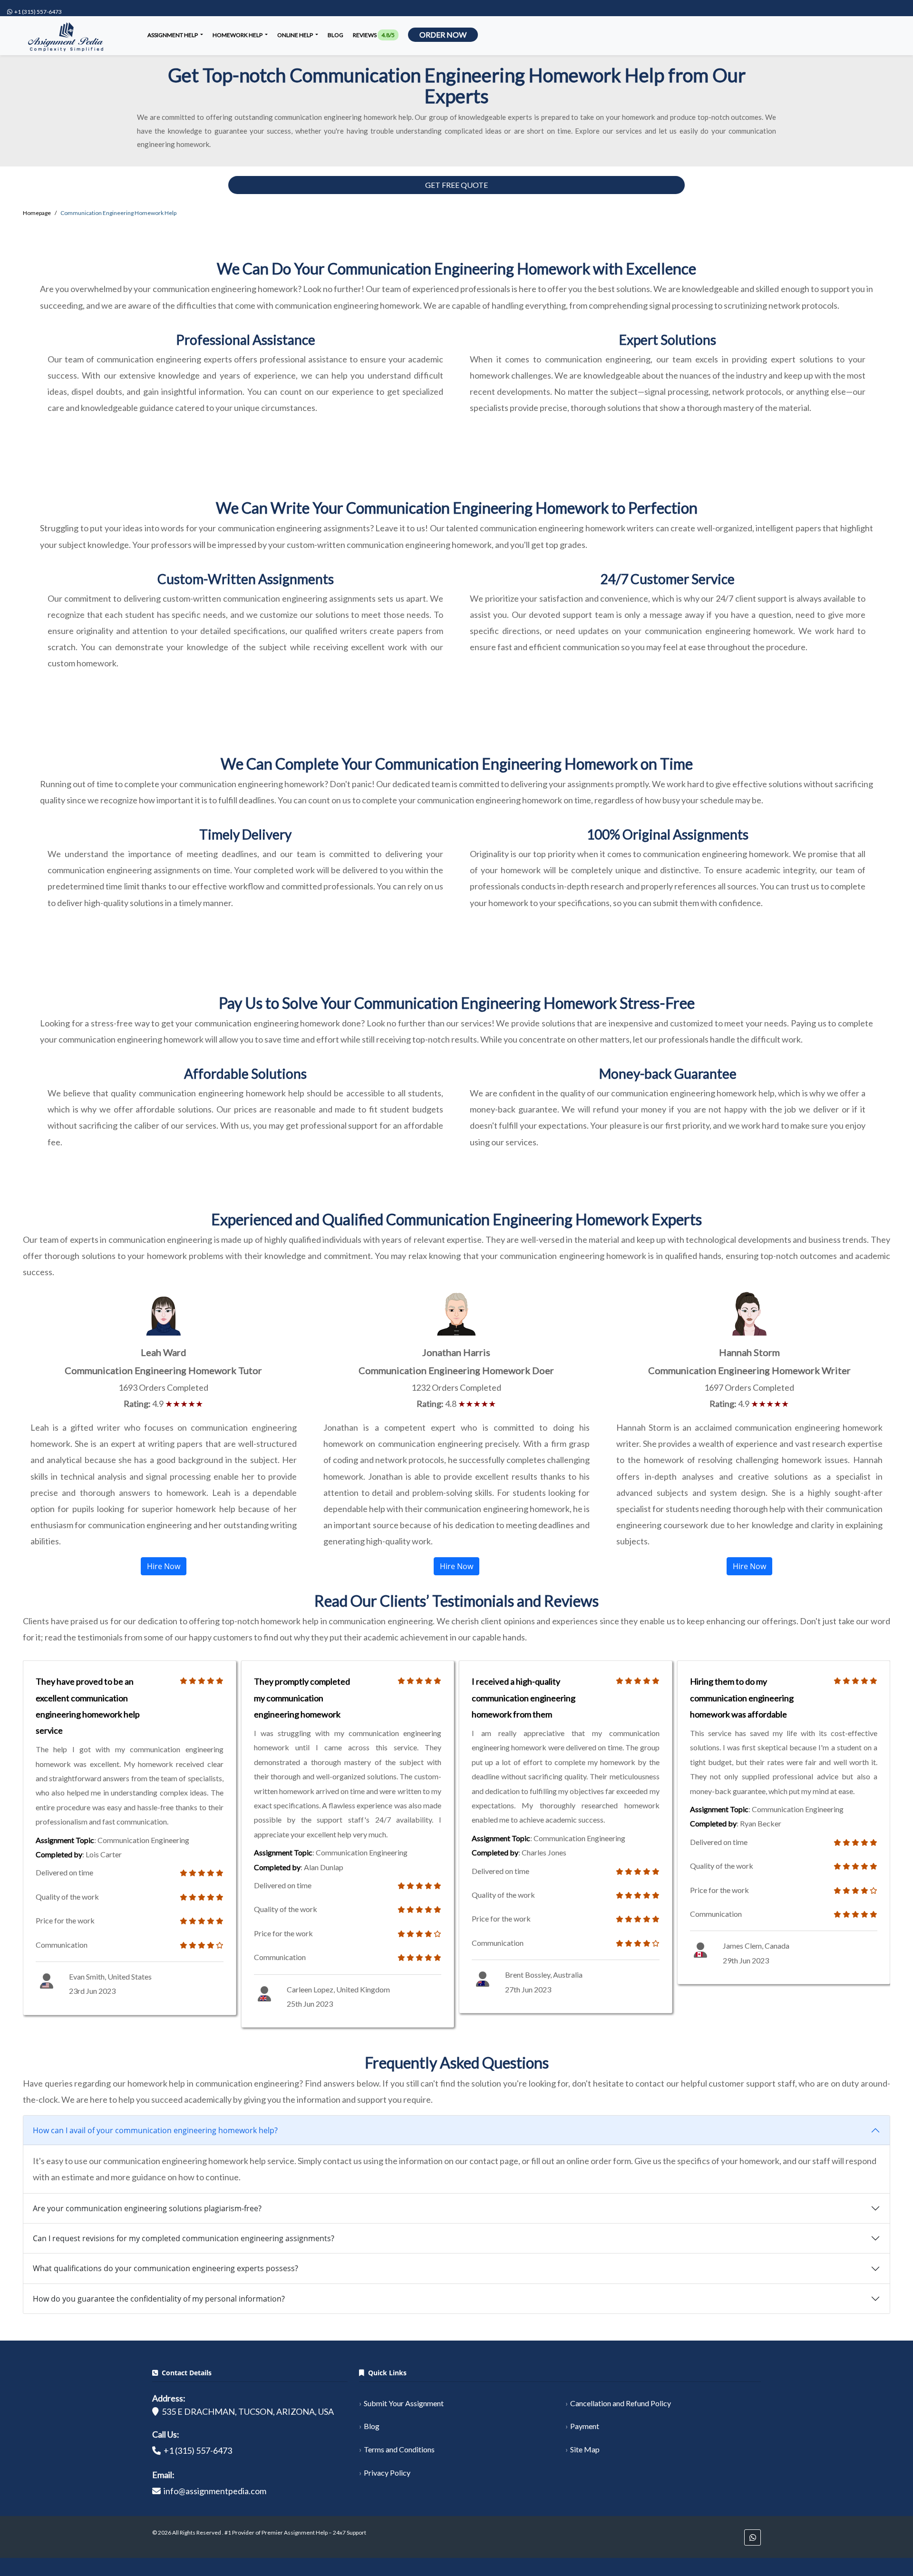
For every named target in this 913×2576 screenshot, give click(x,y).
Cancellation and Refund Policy (621, 2403)
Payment (585, 2426)
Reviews (374, 35)
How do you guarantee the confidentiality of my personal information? (159, 2299)
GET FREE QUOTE (456, 185)
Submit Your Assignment (404, 2403)
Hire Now (164, 1566)
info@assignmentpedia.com (215, 2491)
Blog (335, 35)
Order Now (443, 34)
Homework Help (238, 35)
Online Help (296, 35)
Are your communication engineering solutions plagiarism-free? (147, 2208)
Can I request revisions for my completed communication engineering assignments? (184, 2238)
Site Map (585, 2449)
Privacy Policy (387, 2473)
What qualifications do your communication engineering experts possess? (165, 2268)
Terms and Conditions (399, 2449)
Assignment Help (173, 35)
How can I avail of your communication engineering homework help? (155, 2130)
